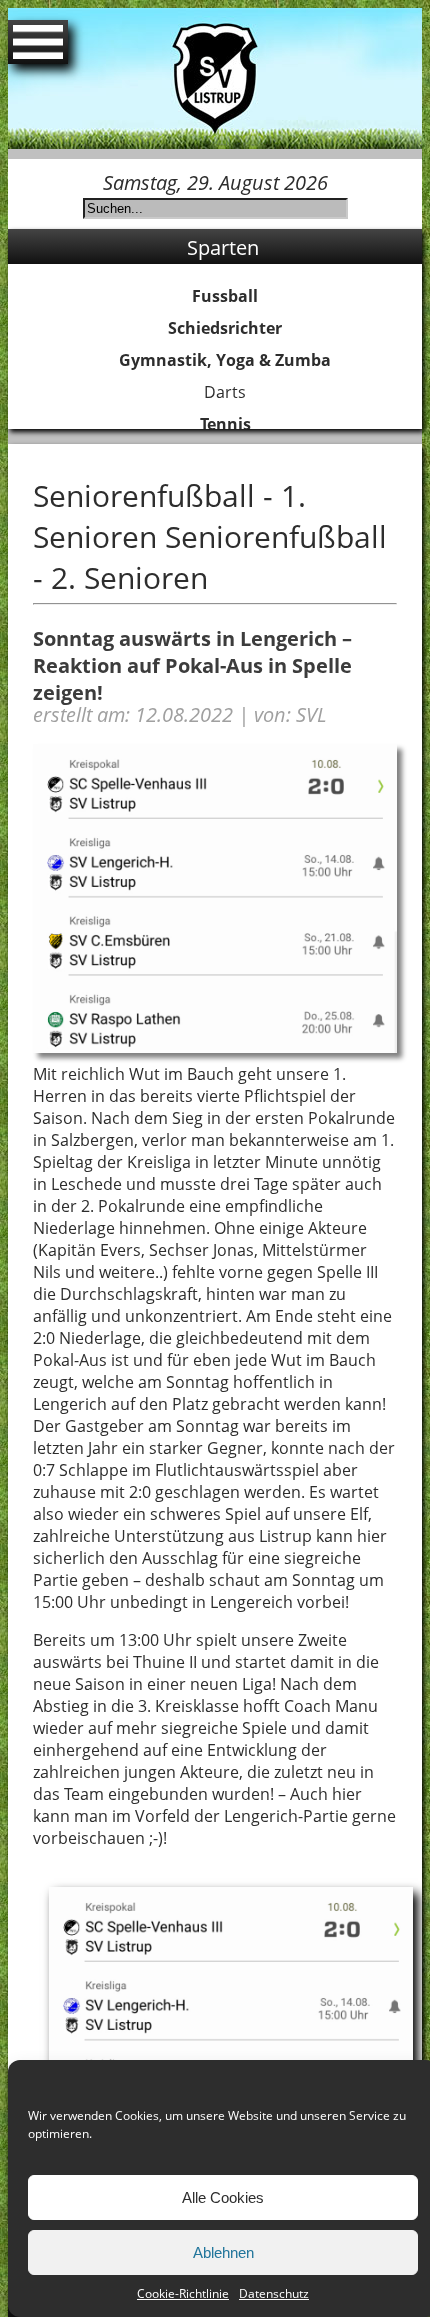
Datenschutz (274, 2293)
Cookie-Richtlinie (183, 2293)
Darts (225, 392)
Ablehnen (223, 2252)
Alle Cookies (223, 2197)
